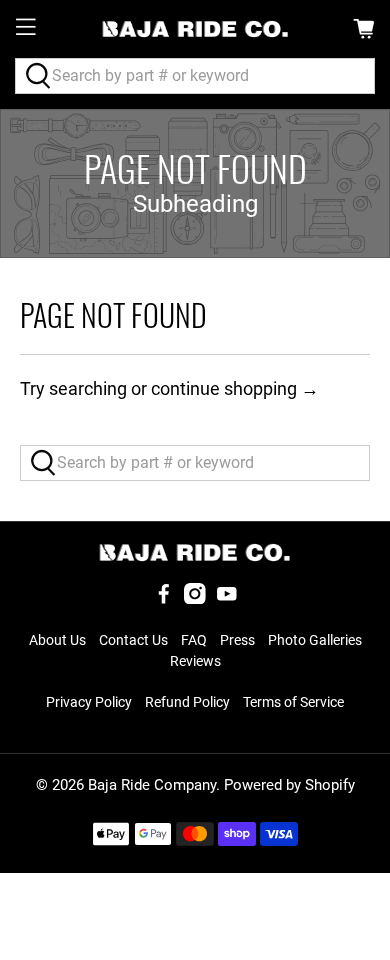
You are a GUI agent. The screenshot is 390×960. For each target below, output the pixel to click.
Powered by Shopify (289, 785)
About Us (57, 640)
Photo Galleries (315, 640)
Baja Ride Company (152, 785)
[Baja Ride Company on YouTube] (227, 599)
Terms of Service (293, 702)
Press (237, 640)
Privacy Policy (89, 702)
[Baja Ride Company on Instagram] (195, 599)
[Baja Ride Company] (195, 29)
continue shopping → (235, 388)
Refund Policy (187, 702)
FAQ (194, 640)
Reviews (195, 661)
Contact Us (133, 640)
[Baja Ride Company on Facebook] (164, 599)
